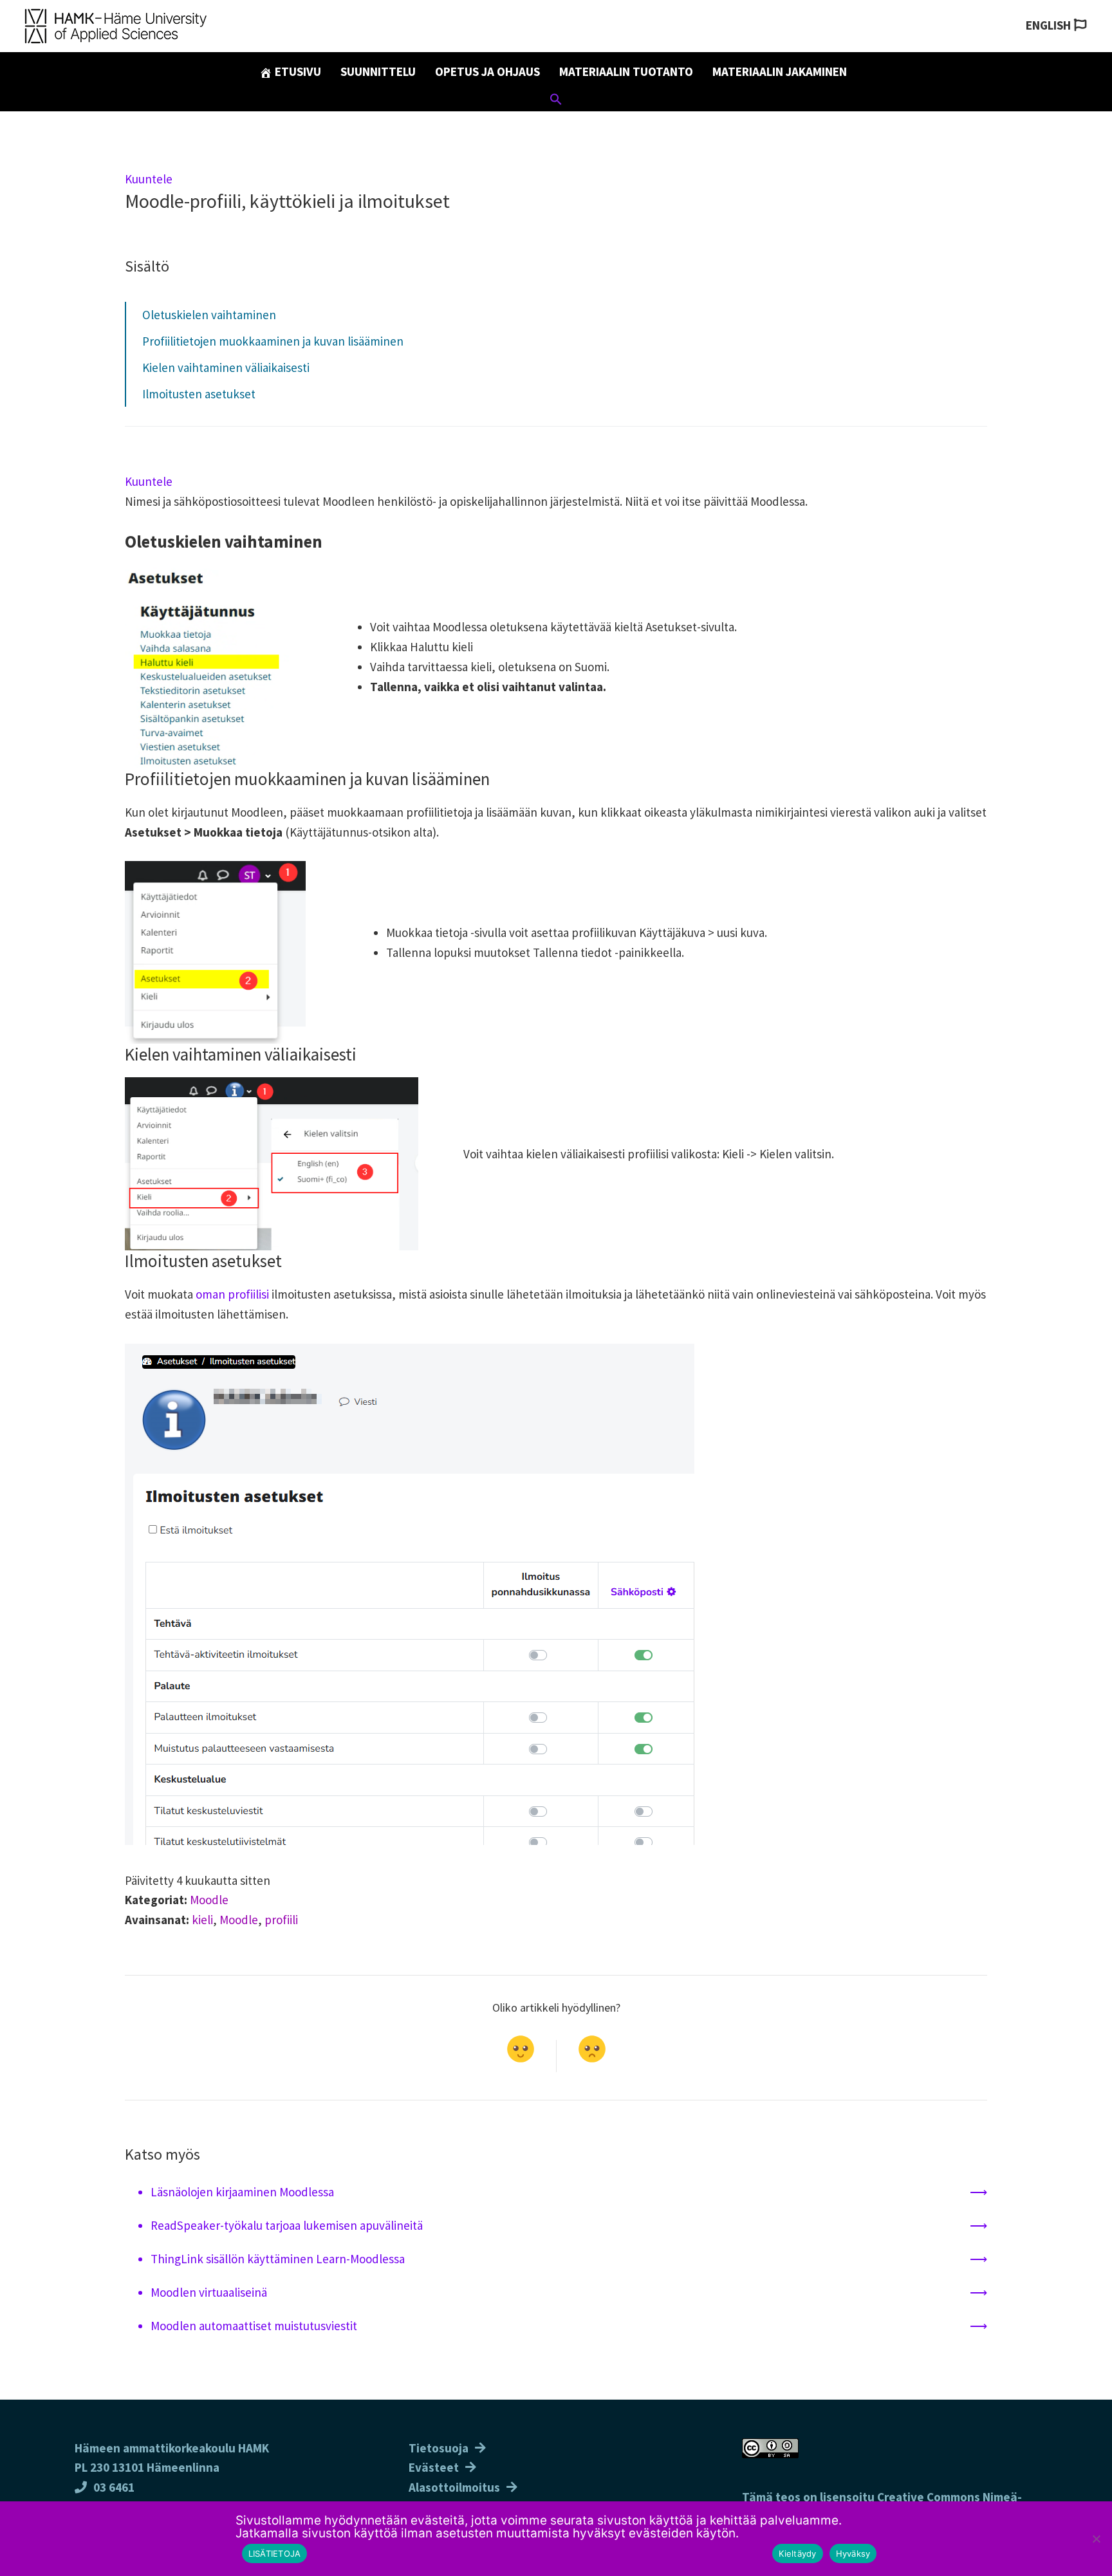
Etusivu (297, 71)
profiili (281, 1920)
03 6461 (114, 2487)
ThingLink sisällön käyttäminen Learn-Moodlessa (278, 2259)
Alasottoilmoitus (454, 2487)
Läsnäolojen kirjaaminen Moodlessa (242, 2192)
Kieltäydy (797, 2553)
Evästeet (434, 2467)
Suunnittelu (378, 71)
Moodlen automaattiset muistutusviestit (254, 2326)
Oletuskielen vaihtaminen (209, 315)
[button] (556, 101)
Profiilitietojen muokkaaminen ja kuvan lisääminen (273, 341)
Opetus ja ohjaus (487, 71)
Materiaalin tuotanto (626, 71)
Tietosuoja (439, 2448)
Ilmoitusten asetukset (199, 394)
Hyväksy (853, 2553)
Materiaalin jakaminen (780, 71)
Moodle (209, 1900)
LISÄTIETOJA (275, 2553)
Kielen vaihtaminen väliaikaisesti (226, 367)
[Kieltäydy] (1096, 2539)
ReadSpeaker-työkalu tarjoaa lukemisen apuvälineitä (287, 2225)
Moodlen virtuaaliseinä (209, 2292)
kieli (202, 1920)
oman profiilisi (232, 1294)
